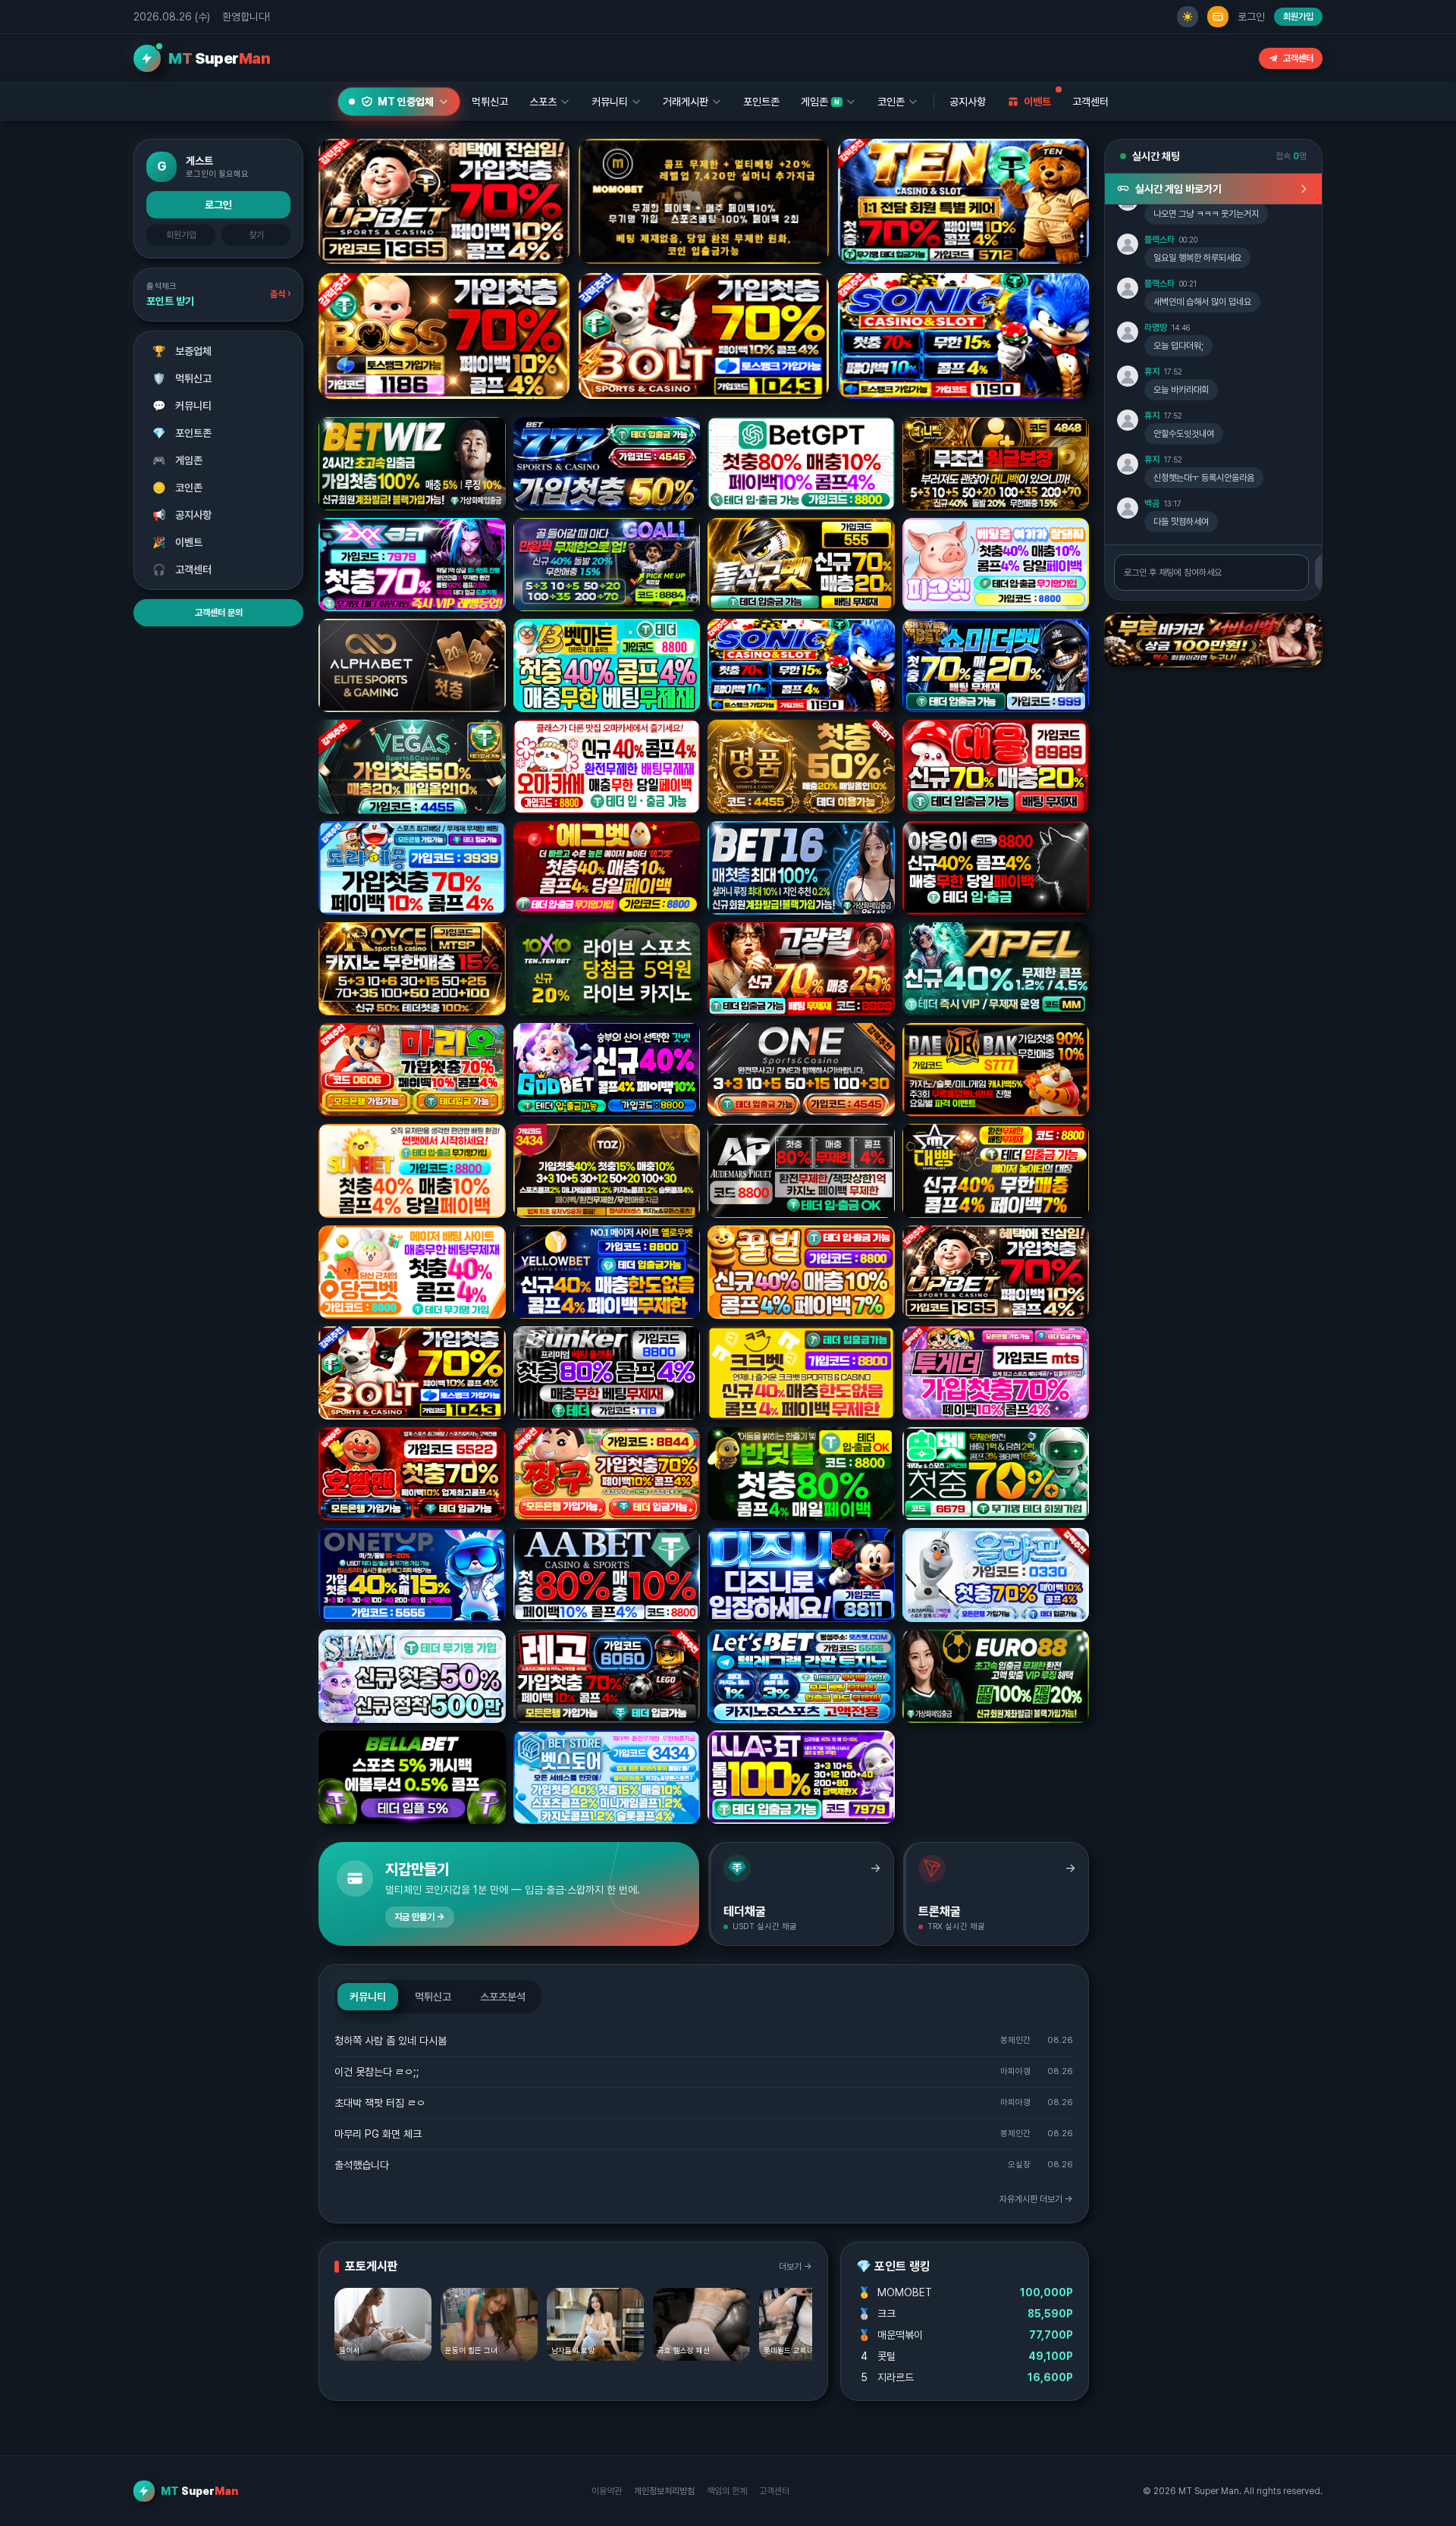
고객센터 (1298, 58)
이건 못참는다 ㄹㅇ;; (377, 2072)
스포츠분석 (503, 1997)
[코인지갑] (1218, 17)
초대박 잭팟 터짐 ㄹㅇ (380, 2103)
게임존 (178, 460)
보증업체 (182, 351)
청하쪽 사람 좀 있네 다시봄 (391, 2041)
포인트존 (761, 102)
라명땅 (1156, 328)
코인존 (178, 488)
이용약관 (607, 2491)
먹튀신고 (182, 378)
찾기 (256, 235)
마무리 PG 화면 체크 (378, 2134)
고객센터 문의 (219, 613)
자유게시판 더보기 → (1036, 2199)
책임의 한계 (727, 2491)
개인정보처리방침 (664, 2491)
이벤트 (178, 542)
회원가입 (1298, 17)
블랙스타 (1159, 240)
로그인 (1251, 17)
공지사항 (968, 102)
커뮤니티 (182, 406)
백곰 (1152, 504)
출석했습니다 (362, 2165)
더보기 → (795, 2267)
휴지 (1152, 372)
